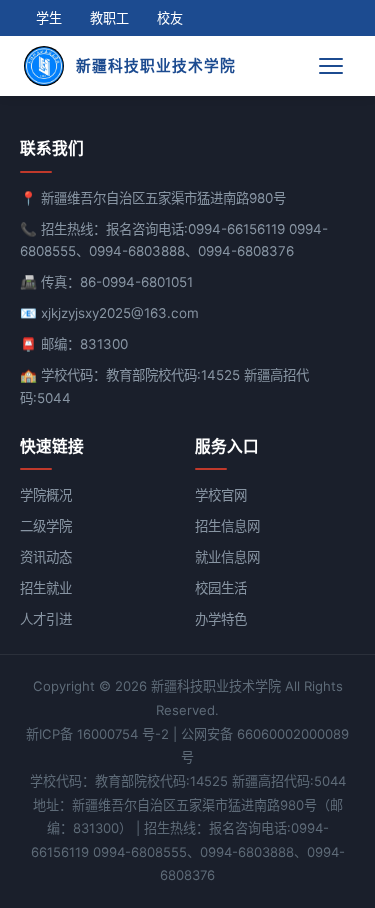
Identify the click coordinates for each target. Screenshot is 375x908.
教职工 (109, 18)
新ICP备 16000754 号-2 (97, 734)
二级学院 (46, 526)
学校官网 (221, 495)
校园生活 (221, 588)
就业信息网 (227, 557)
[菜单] (333, 66)
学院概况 (46, 495)
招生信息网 (227, 526)
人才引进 (46, 619)
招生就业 (46, 588)
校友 (170, 18)
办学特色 (221, 619)
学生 (49, 18)
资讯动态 (46, 557)
